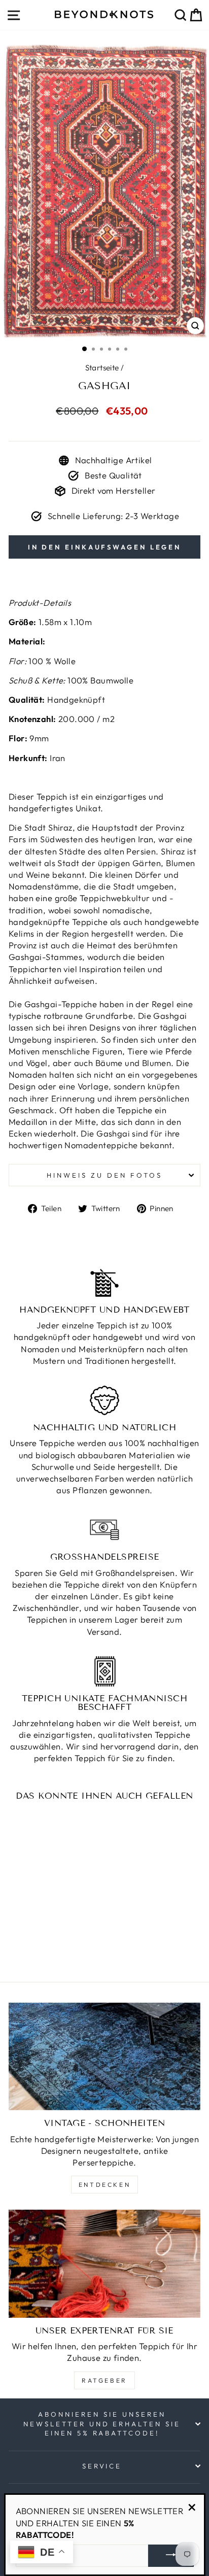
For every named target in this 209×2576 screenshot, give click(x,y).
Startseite (102, 368)
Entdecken (104, 2185)
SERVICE (102, 2466)
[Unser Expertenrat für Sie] (104, 2264)
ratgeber (104, 2380)
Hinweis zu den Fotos (104, 1175)
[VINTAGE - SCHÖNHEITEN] (104, 2057)
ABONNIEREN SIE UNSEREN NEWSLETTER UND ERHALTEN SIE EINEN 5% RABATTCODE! (102, 2424)
